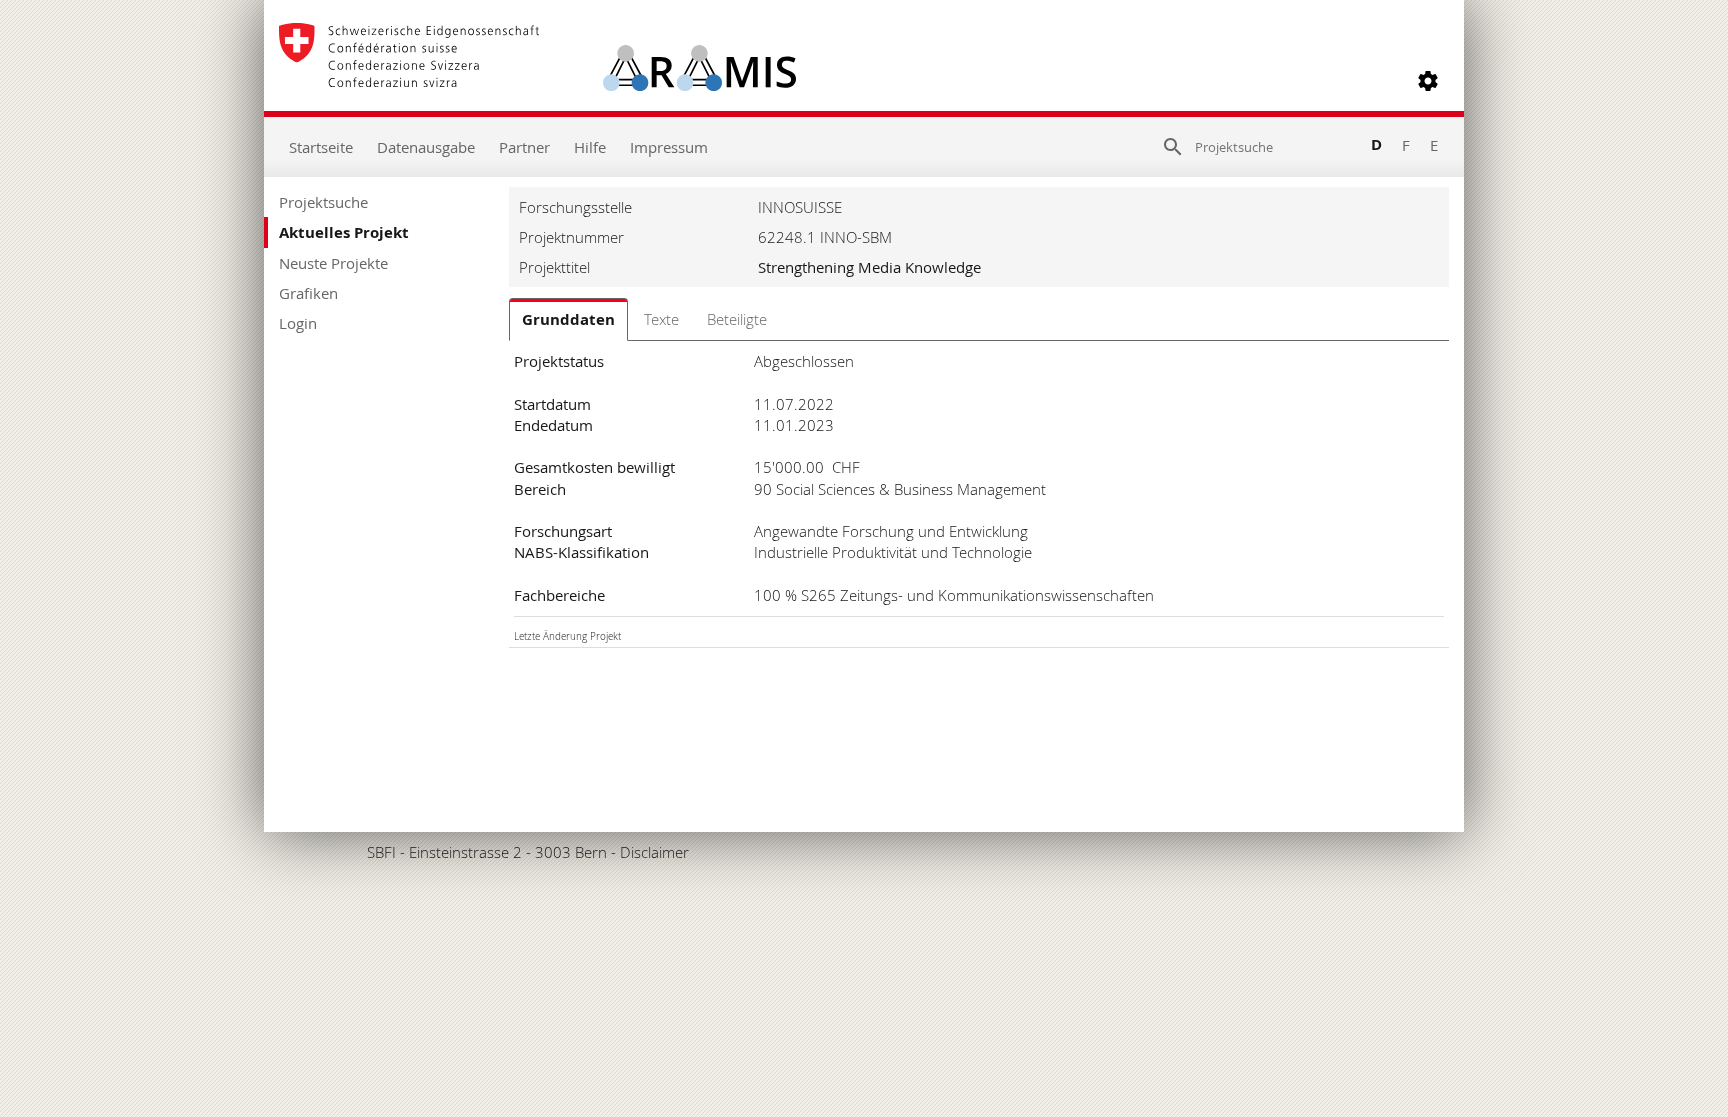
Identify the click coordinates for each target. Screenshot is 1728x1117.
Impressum (669, 147)
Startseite (321, 147)
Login (298, 323)
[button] (1428, 81)
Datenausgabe (426, 147)
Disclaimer (654, 852)
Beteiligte (737, 319)
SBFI (381, 852)
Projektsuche (323, 202)
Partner (524, 147)
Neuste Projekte (333, 263)
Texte (661, 319)
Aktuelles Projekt (344, 232)
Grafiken (308, 293)
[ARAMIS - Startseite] (537, 81)
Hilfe (590, 147)
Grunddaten (568, 319)
